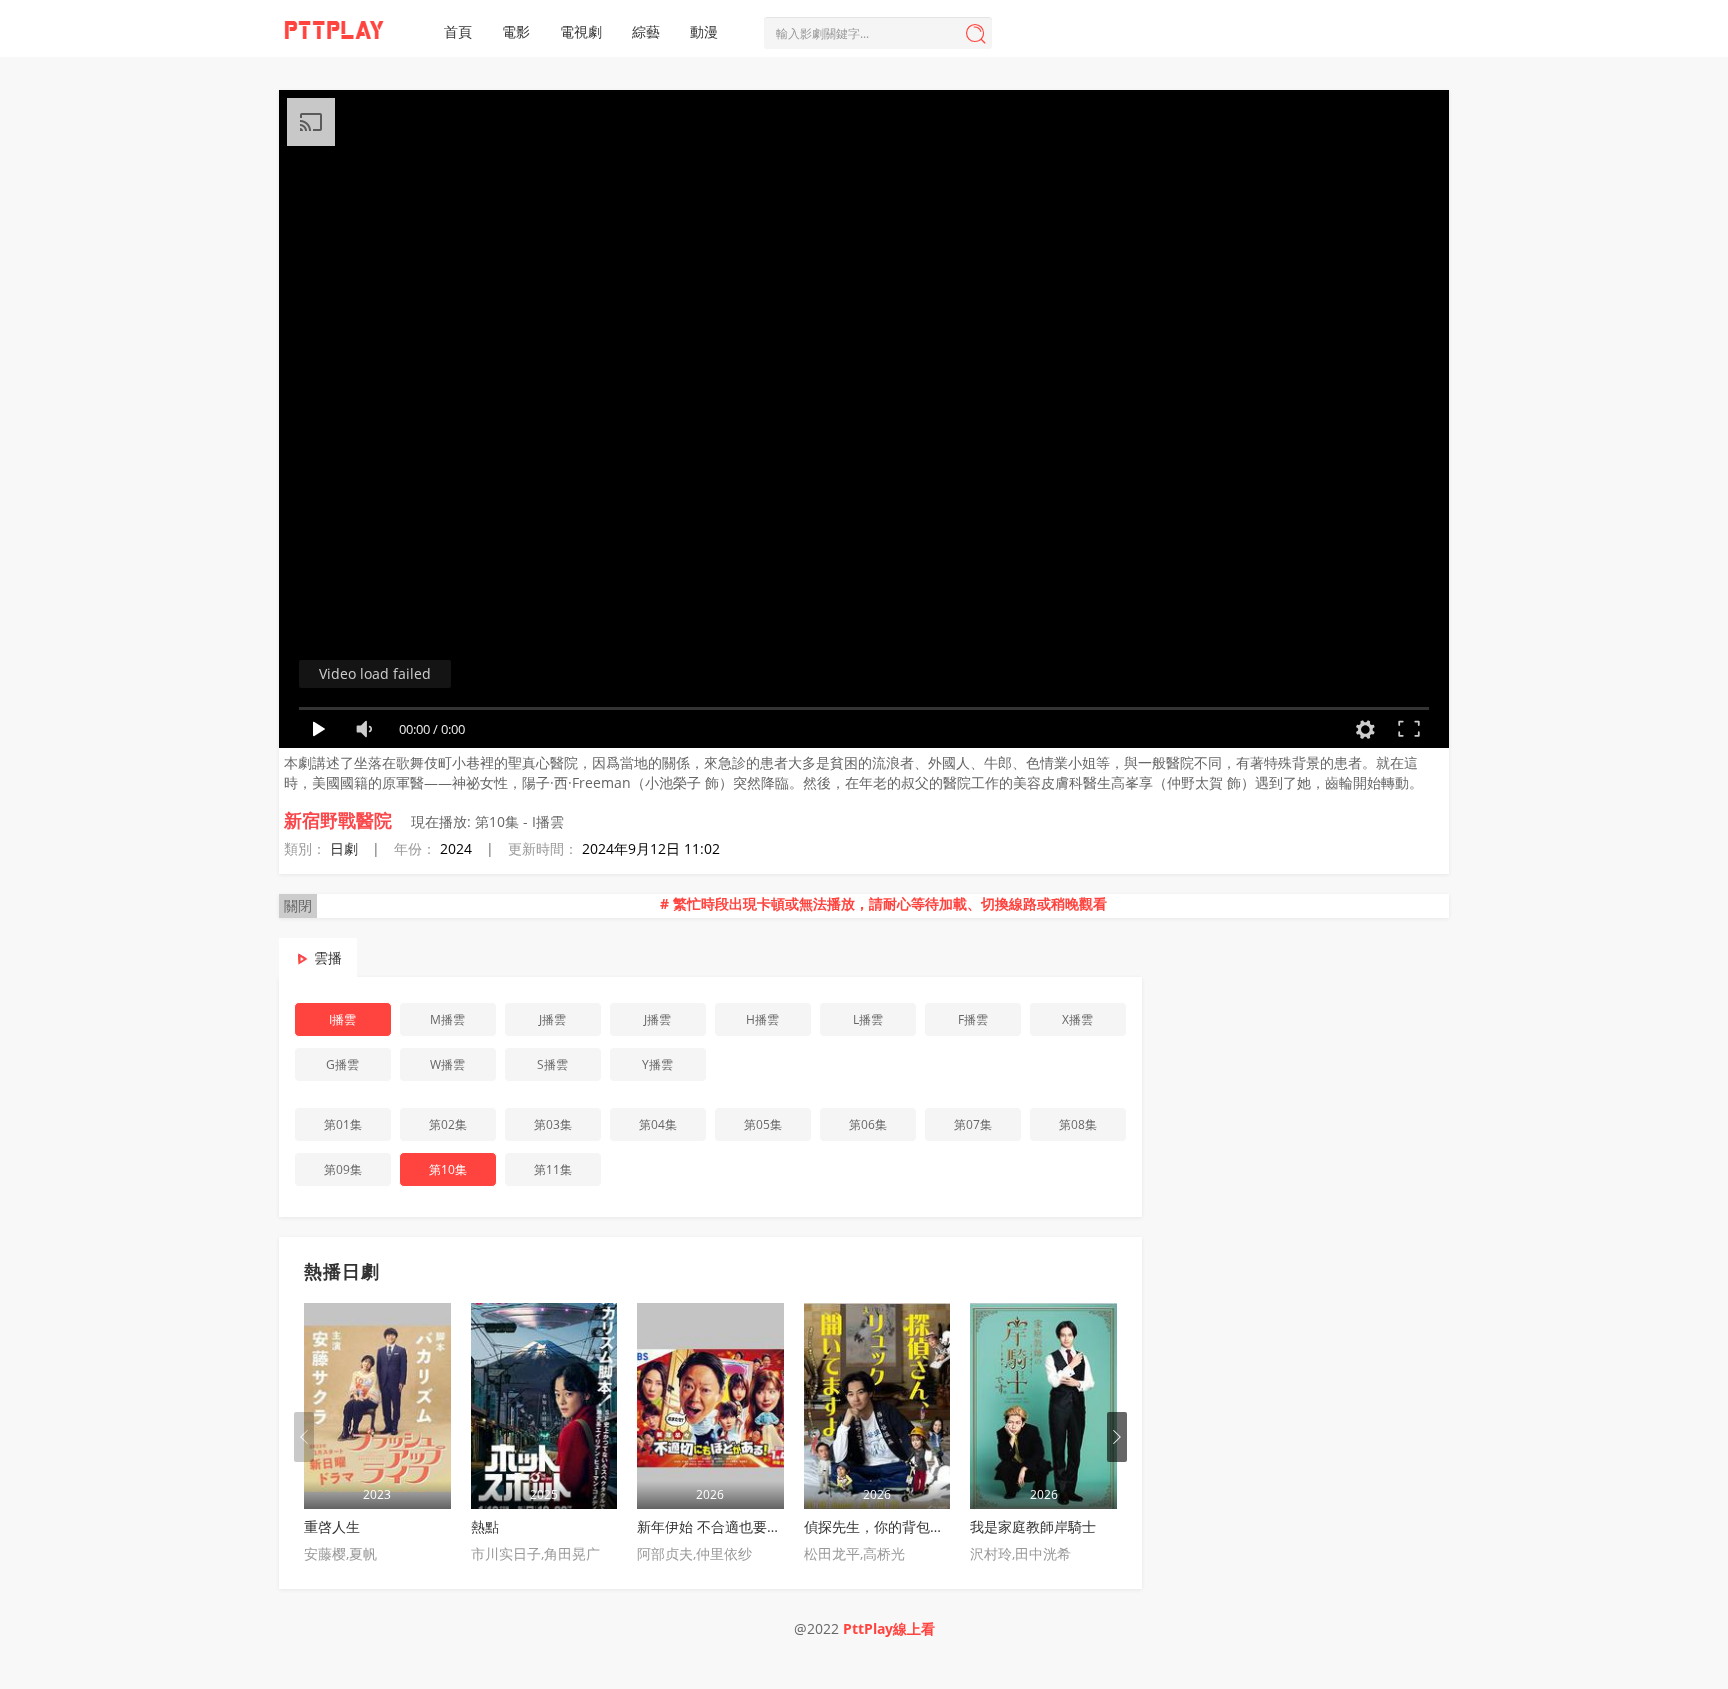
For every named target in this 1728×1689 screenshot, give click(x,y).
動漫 (704, 31)
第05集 (763, 1124)
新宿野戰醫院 (338, 820)
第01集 (343, 1124)
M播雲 (447, 1019)
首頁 (458, 31)
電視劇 (581, 31)
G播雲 (342, 1064)
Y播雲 (657, 1064)
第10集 (448, 1169)
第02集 (448, 1124)
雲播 (328, 957)
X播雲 (1077, 1019)
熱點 (485, 1526)
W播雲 (447, 1064)
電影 (516, 31)
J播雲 (552, 1019)
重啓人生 (332, 1526)
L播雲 (868, 1019)
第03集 (553, 1124)
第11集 (553, 1169)
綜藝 (646, 31)
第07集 (973, 1124)
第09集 (343, 1169)
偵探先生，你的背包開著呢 (888, 1526)
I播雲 (342, 1019)
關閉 (298, 905)
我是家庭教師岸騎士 (1033, 1526)
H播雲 (762, 1019)
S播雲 (552, 1064)
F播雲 (973, 1019)
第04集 (658, 1124)
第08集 (1078, 1124)
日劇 (344, 848)
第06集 (868, 1124)
